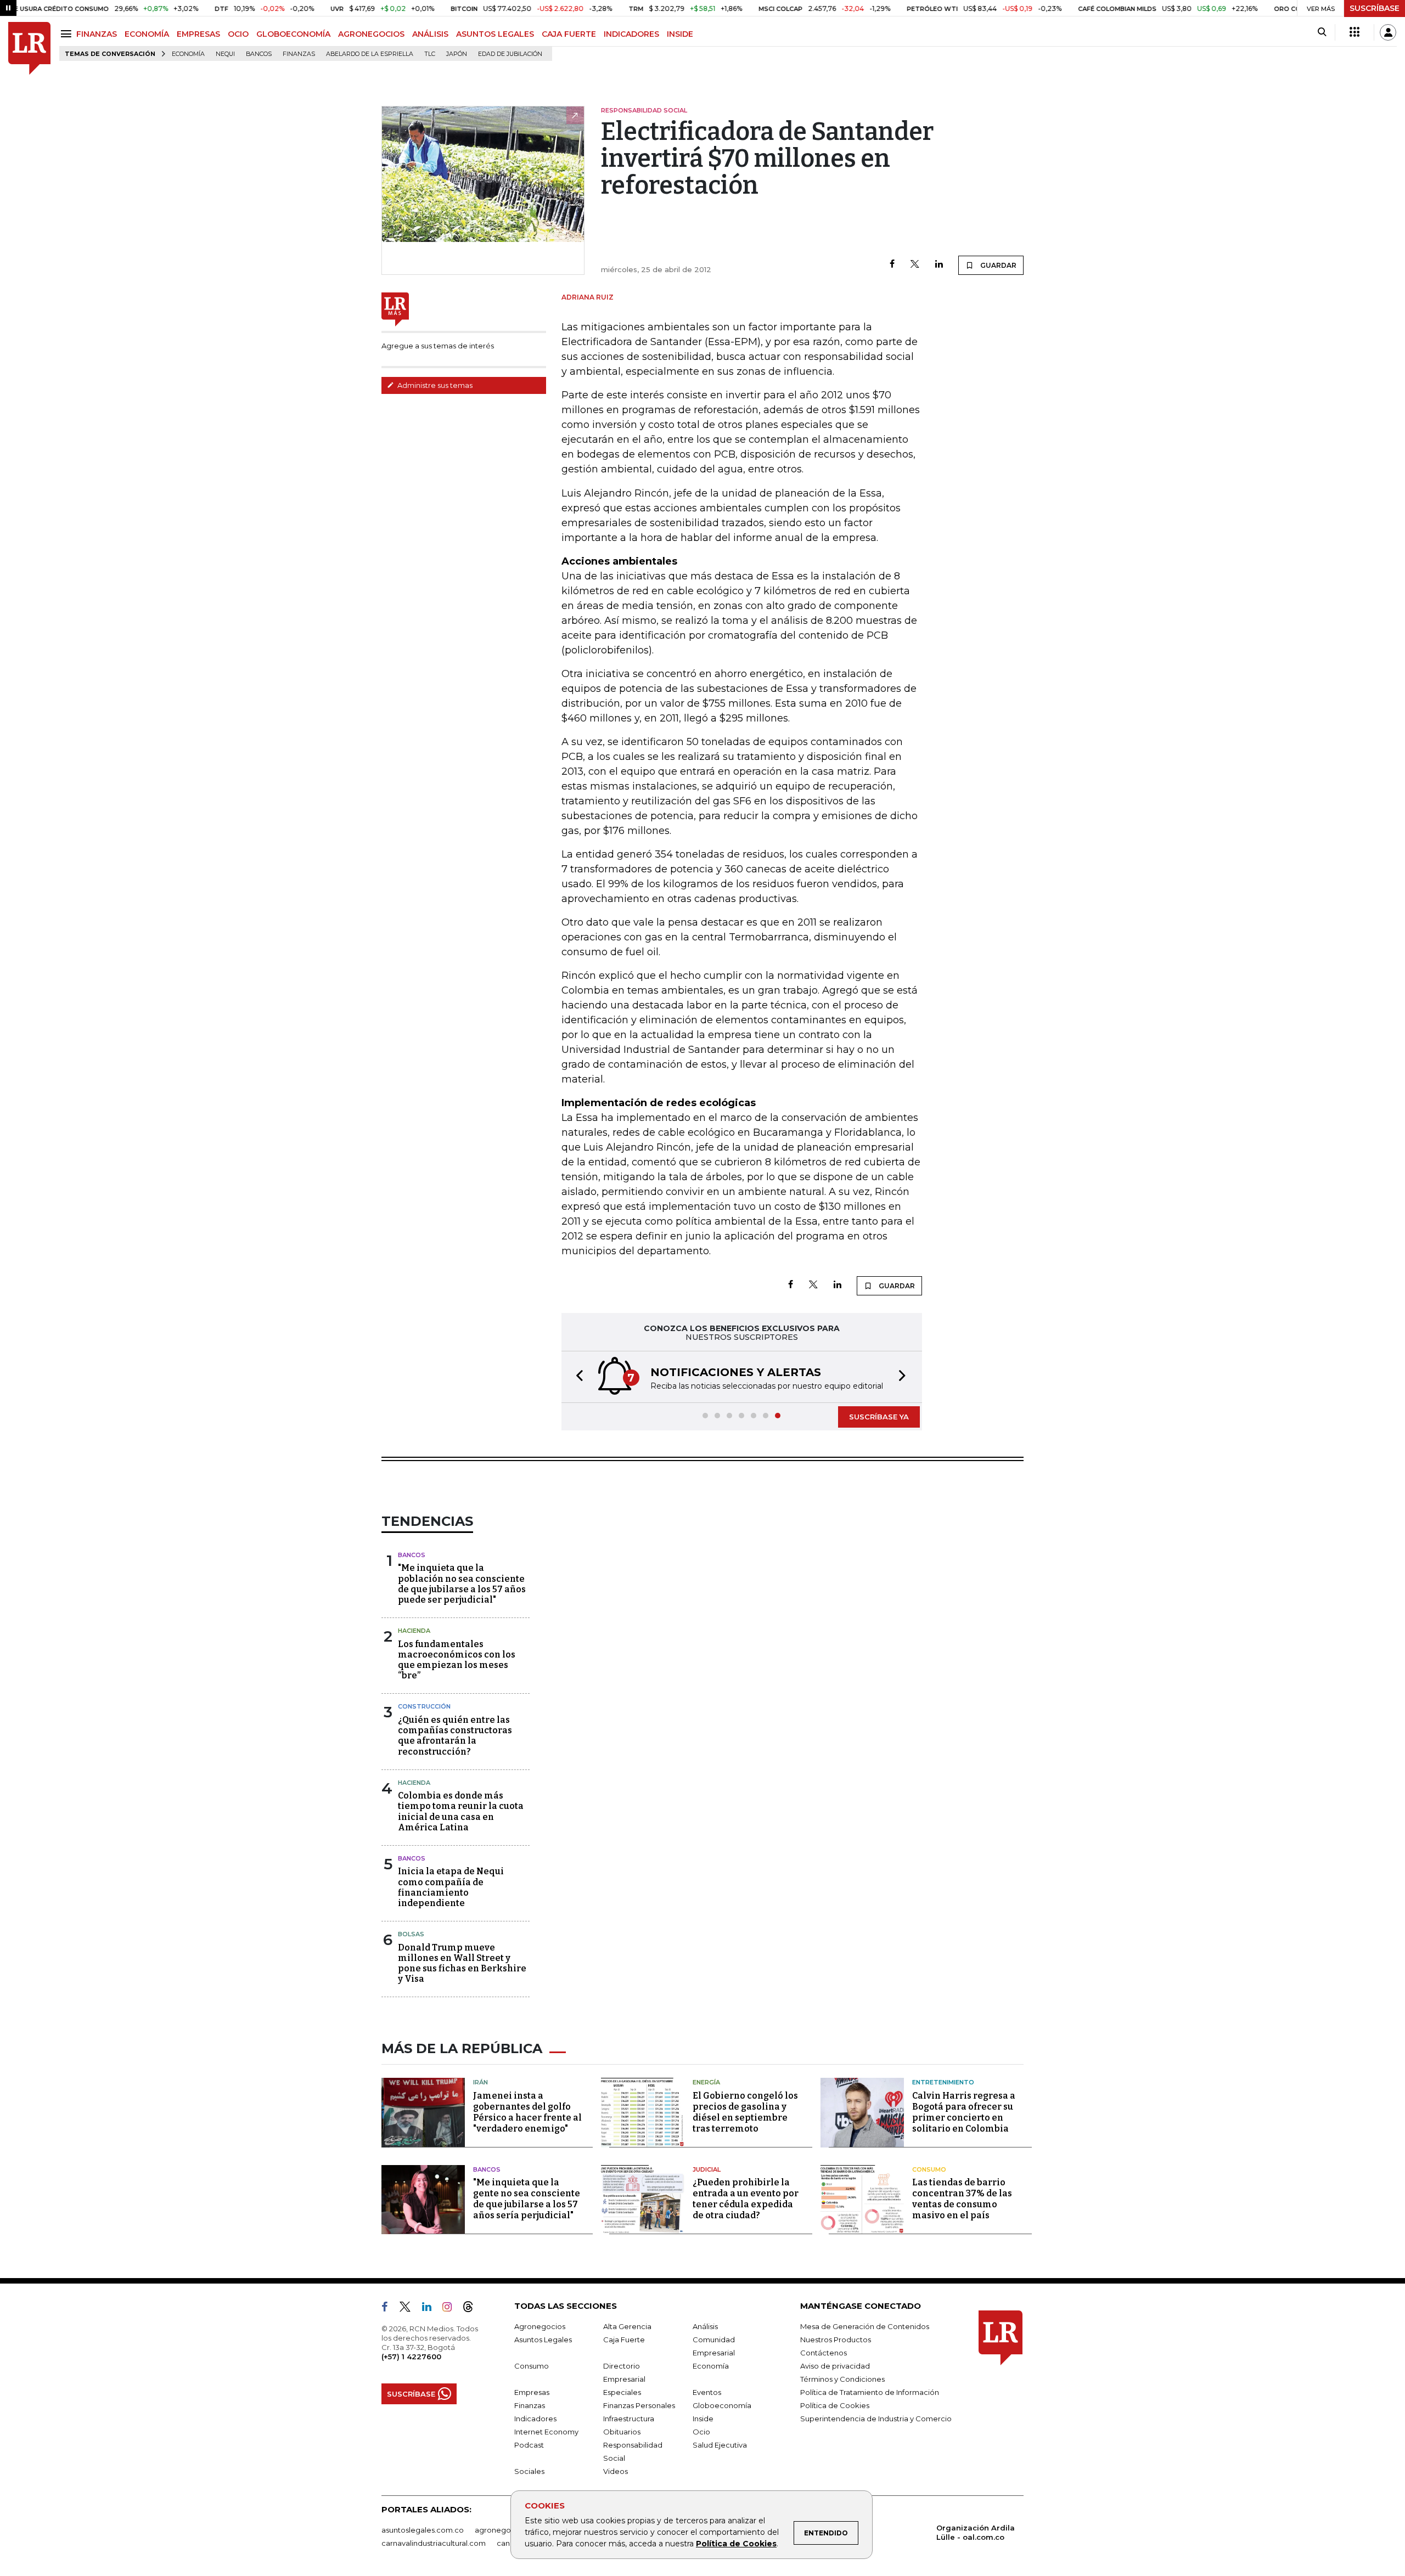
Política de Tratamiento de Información (870, 2392)
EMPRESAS (198, 34)
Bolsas (411, 1934)
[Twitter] (915, 265)
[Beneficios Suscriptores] (1355, 32)
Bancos (259, 54)
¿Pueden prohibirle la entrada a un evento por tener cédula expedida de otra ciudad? (746, 2199)
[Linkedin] (939, 265)
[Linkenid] (431, 2309)
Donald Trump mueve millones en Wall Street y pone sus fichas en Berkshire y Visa (462, 1963)
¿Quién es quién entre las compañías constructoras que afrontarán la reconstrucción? (455, 1736)
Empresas (532, 2392)
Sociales (529, 2471)
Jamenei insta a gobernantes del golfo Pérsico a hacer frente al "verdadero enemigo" (527, 2112)
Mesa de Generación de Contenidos (865, 2326)
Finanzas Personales (639, 2405)
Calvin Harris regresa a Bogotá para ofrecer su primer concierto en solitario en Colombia (964, 2112)
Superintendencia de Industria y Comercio (876, 2419)
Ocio (701, 2432)
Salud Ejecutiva (720, 2445)
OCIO (238, 34)
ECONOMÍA (147, 34)
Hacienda (414, 1631)
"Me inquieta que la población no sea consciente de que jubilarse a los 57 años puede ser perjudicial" (462, 1584)
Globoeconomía (722, 2405)
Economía (188, 54)
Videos (616, 2471)
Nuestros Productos (836, 2340)
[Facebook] (892, 265)
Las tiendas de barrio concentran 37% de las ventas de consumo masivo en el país (962, 2199)
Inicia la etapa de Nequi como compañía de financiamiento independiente (451, 1887)
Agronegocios (540, 2326)
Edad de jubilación (510, 54)
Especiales (622, 2392)
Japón (457, 54)
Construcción (424, 1706)
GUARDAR (997, 265)
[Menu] (68, 34)
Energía (706, 2082)
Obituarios (622, 2432)
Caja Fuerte (624, 2340)
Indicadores (535, 2419)
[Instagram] (451, 2309)
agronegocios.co (505, 2530)
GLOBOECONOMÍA (293, 34)
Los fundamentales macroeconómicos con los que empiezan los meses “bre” (457, 1660)
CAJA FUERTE (569, 34)
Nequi (225, 54)
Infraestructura (629, 2419)
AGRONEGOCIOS (371, 34)
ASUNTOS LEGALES (495, 34)
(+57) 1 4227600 (411, 2357)
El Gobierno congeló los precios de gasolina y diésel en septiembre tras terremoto (745, 2112)
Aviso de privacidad (835, 2366)
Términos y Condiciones (842, 2379)
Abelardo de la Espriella (370, 54)
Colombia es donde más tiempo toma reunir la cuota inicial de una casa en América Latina (461, 1811)
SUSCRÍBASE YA (879, 1417)
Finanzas (299, 54)
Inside (703, 2419)
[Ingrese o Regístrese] (1388, 32)
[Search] (1322, 32)
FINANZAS (97, 34)
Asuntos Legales (543, 2340)
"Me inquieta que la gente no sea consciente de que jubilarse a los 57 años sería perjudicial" (527, 2199)
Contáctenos (824, 2353)
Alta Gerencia (627, 2326)
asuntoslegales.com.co (423, 2530)
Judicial (707, 2169)
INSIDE (680, 34)
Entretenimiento (943, 2082)
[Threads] (473, 2309)
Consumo (929, 2169)
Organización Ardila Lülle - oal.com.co (976, 2532)
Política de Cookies (736, 2544)
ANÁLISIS (430, 34)
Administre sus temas (434, 385)
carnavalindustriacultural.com (434, 2543)
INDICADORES (631, 34)
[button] (576, 1377)
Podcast (529, 2445)
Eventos (707, 2392)
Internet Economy (546, 2432)
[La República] (29, 49)
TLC (430, 54)
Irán (480, 2082)
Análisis (705, 2326)
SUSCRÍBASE (1375, 8)
